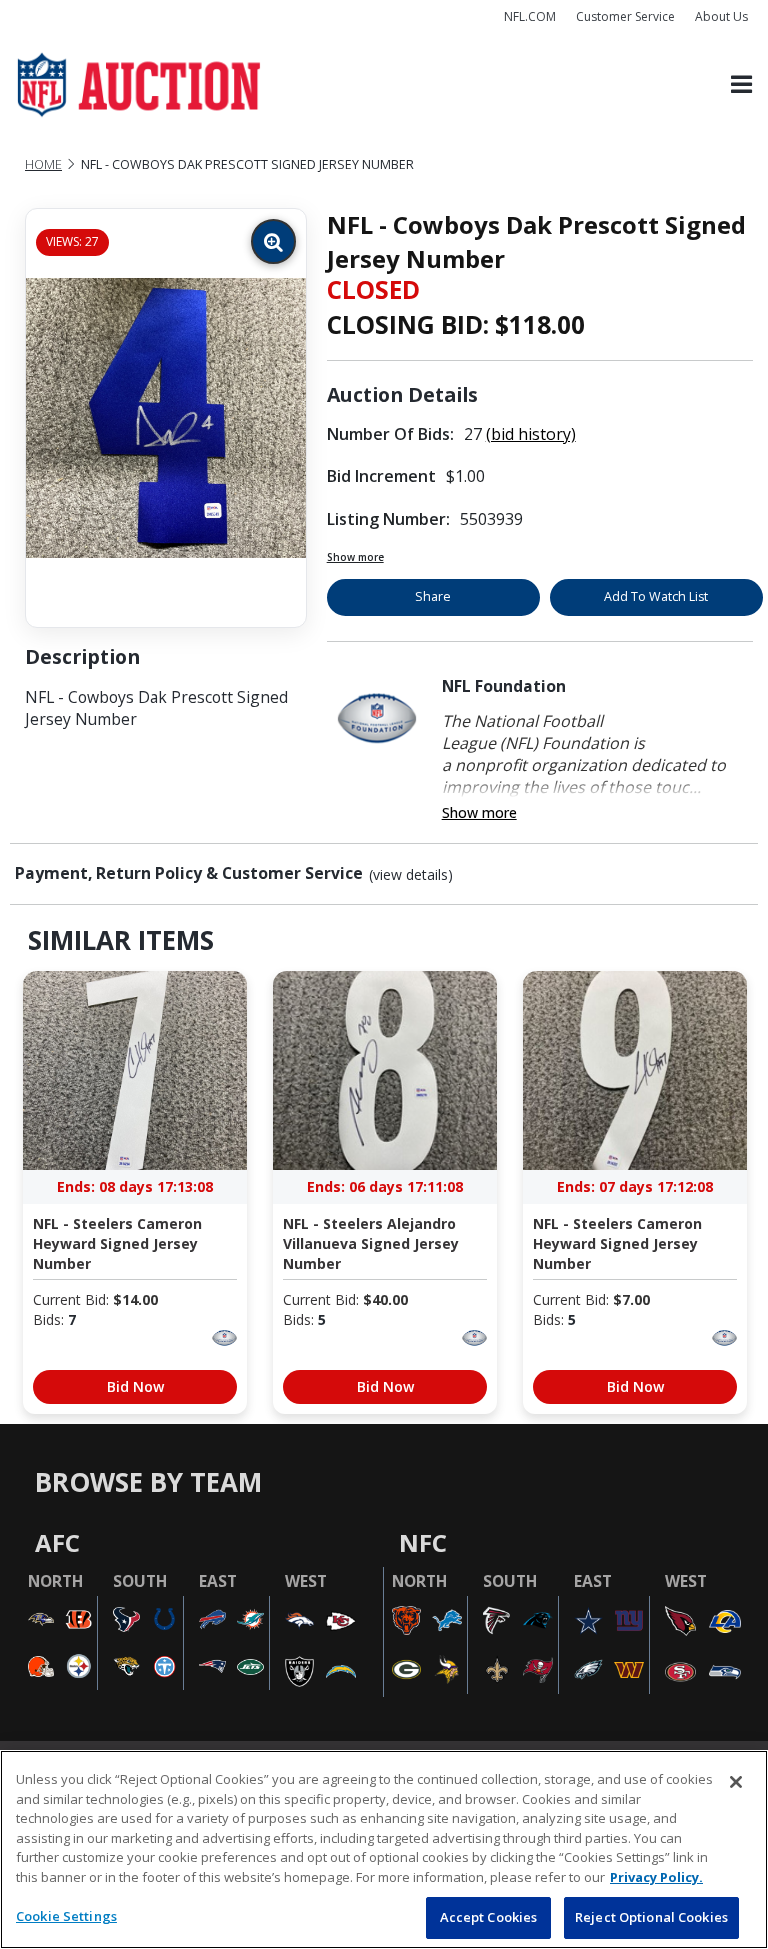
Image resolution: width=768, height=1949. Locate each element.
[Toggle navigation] (741, 85)
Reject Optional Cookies (651, 1917)
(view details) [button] (411, 875)
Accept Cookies (489, 1917)
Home (43, 164)
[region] (384, 1849)
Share (433, 596)
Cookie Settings (66, 1916)
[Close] (736, 1782)
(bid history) (531, 434)
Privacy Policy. (656, 1877)
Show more (355, 557)
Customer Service (625, 16)
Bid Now (135, 1386)
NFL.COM (530, 16)
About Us (721, 16)
